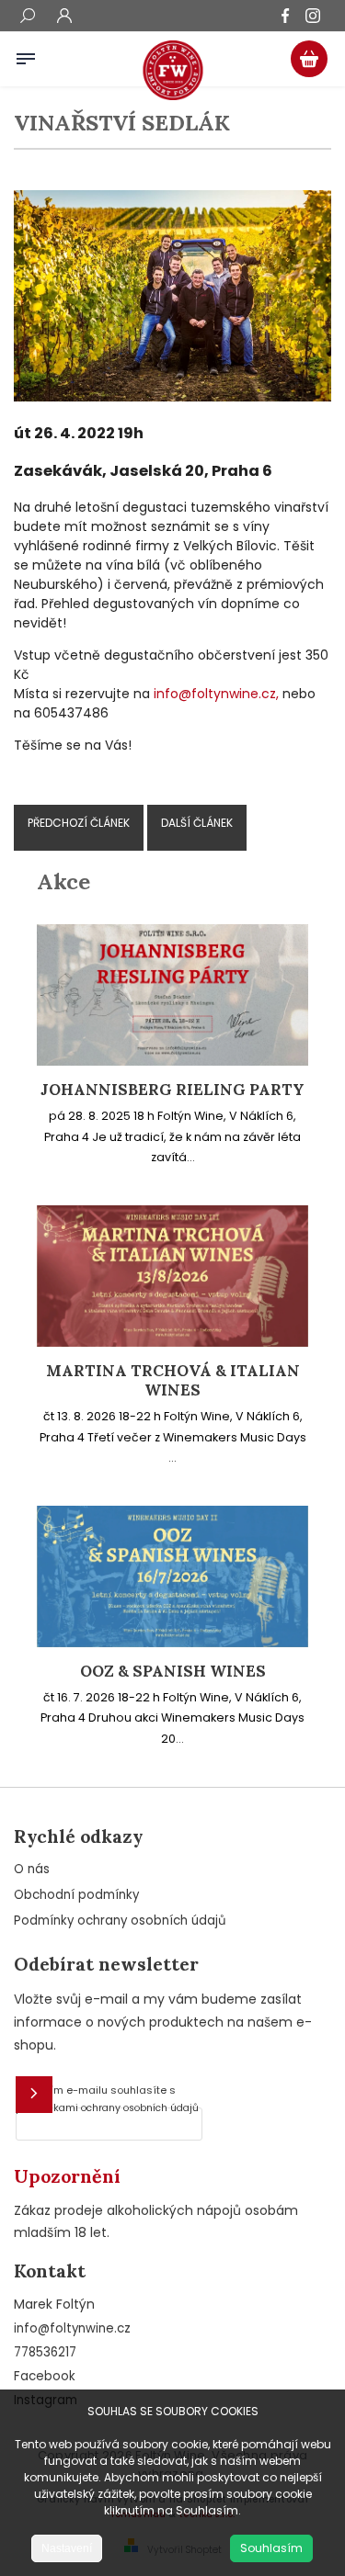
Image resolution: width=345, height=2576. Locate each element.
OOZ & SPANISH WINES (173, 1672)
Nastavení (67, 2548)
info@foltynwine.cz (72, 2328)
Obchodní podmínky (76, 1895)
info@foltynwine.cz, (216, 694)
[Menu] (26, 55)
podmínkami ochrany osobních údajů (107, 2108)
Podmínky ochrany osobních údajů (120, 1921)
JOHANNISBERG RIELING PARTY (172, 1090)
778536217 (45, 2352)
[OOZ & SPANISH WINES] (172, 1643)
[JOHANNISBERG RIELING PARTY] (172, 1061)
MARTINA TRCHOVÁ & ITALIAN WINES (173, 1381)
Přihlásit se (34, 2095)
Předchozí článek (79, 823)
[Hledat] (28, 17)
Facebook (45, 2376)
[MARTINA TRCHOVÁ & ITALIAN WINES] (172, 1342)
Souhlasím (271, 2548)
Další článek (197, 823)
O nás (32, 1869)
